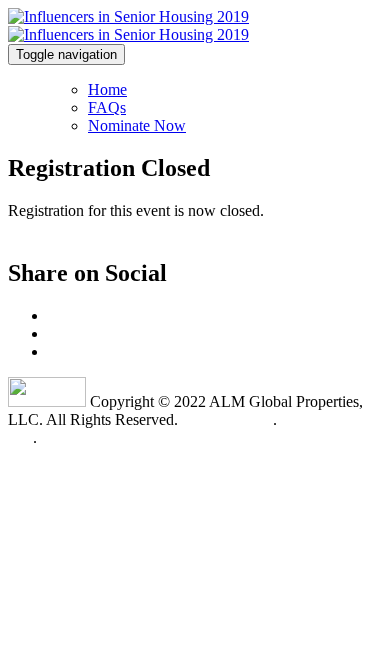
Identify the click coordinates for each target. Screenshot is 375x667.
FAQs (107, 107)
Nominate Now (137, 125)
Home (107, 89)
